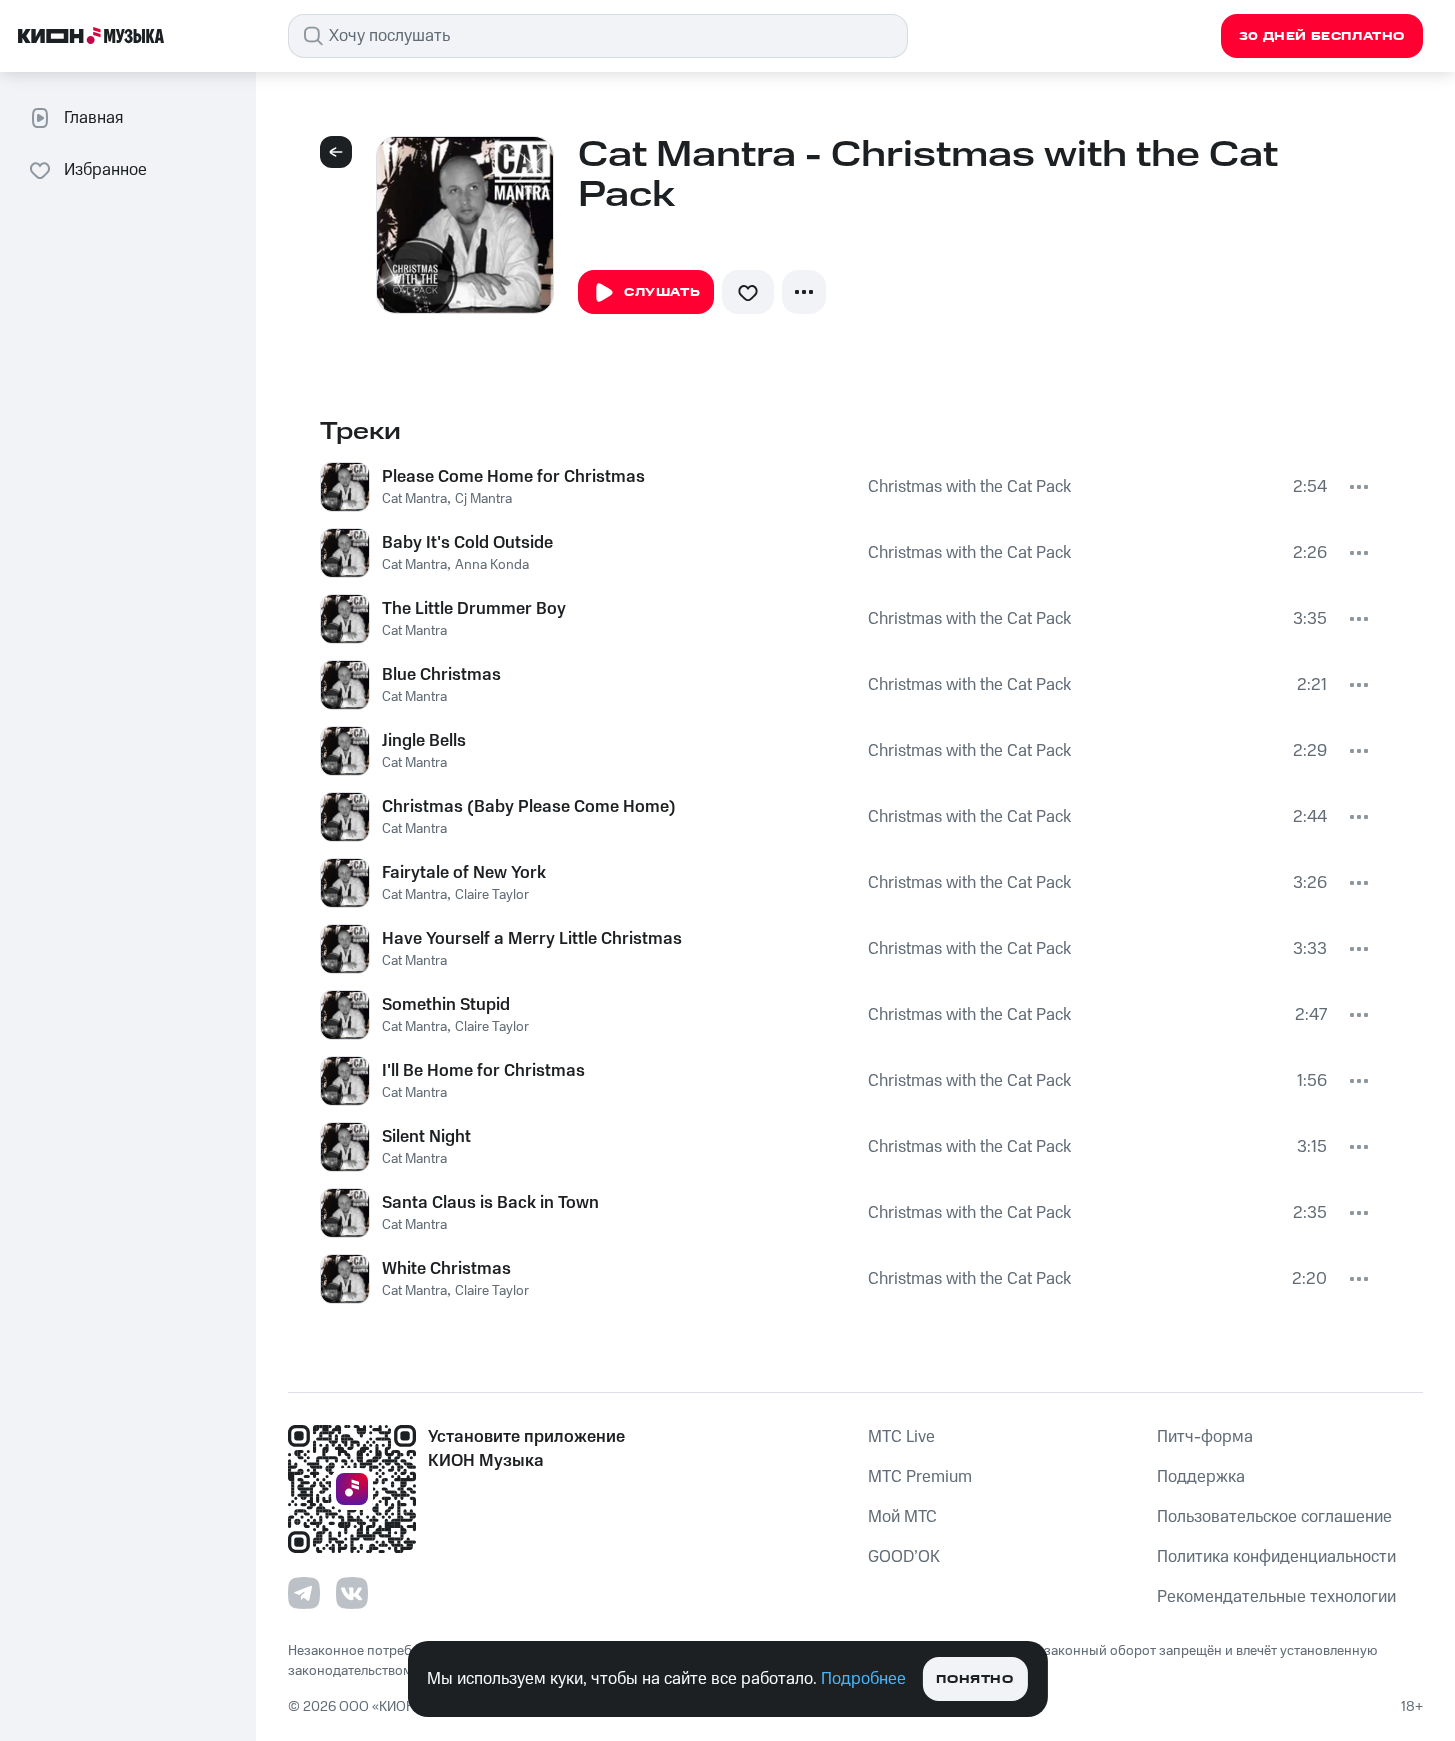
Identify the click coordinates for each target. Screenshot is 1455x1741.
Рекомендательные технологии (1276, 1597)
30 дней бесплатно (1322, 36)
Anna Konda (492, 565)
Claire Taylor (492, 895)
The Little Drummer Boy (474, 609)
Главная (93, 118)
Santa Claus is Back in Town (490, 1203)
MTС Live (901, 1437)
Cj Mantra (483, 499)
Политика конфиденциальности (1276, 1557)
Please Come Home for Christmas (513, 477)
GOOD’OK (904, 1557)
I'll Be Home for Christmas (483, 1071)
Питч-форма (1205, 1437)
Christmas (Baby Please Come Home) (529, 807)
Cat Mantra (414, 499)
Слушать (662, 292)
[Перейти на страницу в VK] (352, 1593)
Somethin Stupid (446, 1005)
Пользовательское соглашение (1274, 1517)
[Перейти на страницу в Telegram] (304, 1593)
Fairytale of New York (464, 873)
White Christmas (446, 1269)
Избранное (105, 170)
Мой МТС (902, 1517)
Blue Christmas (441, 675)
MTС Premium (920, 1477)
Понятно (974, 1679)
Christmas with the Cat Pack (969, 487)
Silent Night (426, 1137)
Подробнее (863, 1679)
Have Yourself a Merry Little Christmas (532, 939)
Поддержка (1201, 1477)
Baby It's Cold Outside (467, 543)
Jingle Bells (424, 741)
